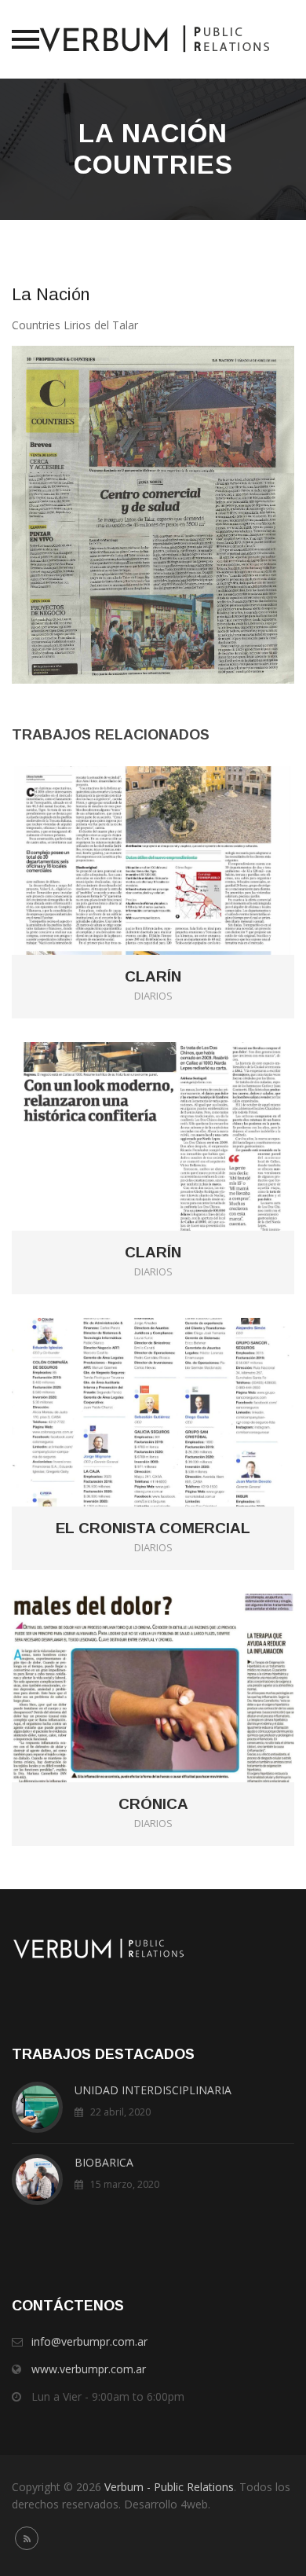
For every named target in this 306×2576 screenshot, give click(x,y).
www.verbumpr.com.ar (89, 2369)
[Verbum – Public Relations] (153, 39)
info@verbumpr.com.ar (89, 2341)
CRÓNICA (153, 1804)
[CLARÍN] (175, 835)
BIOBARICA (104, 2162)
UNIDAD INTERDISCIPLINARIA (153, 2090)
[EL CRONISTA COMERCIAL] (175, 1387)
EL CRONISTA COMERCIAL (153, 1528)
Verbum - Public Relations (169, 2487)
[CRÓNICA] (175, 1662)
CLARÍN (153, 977)
